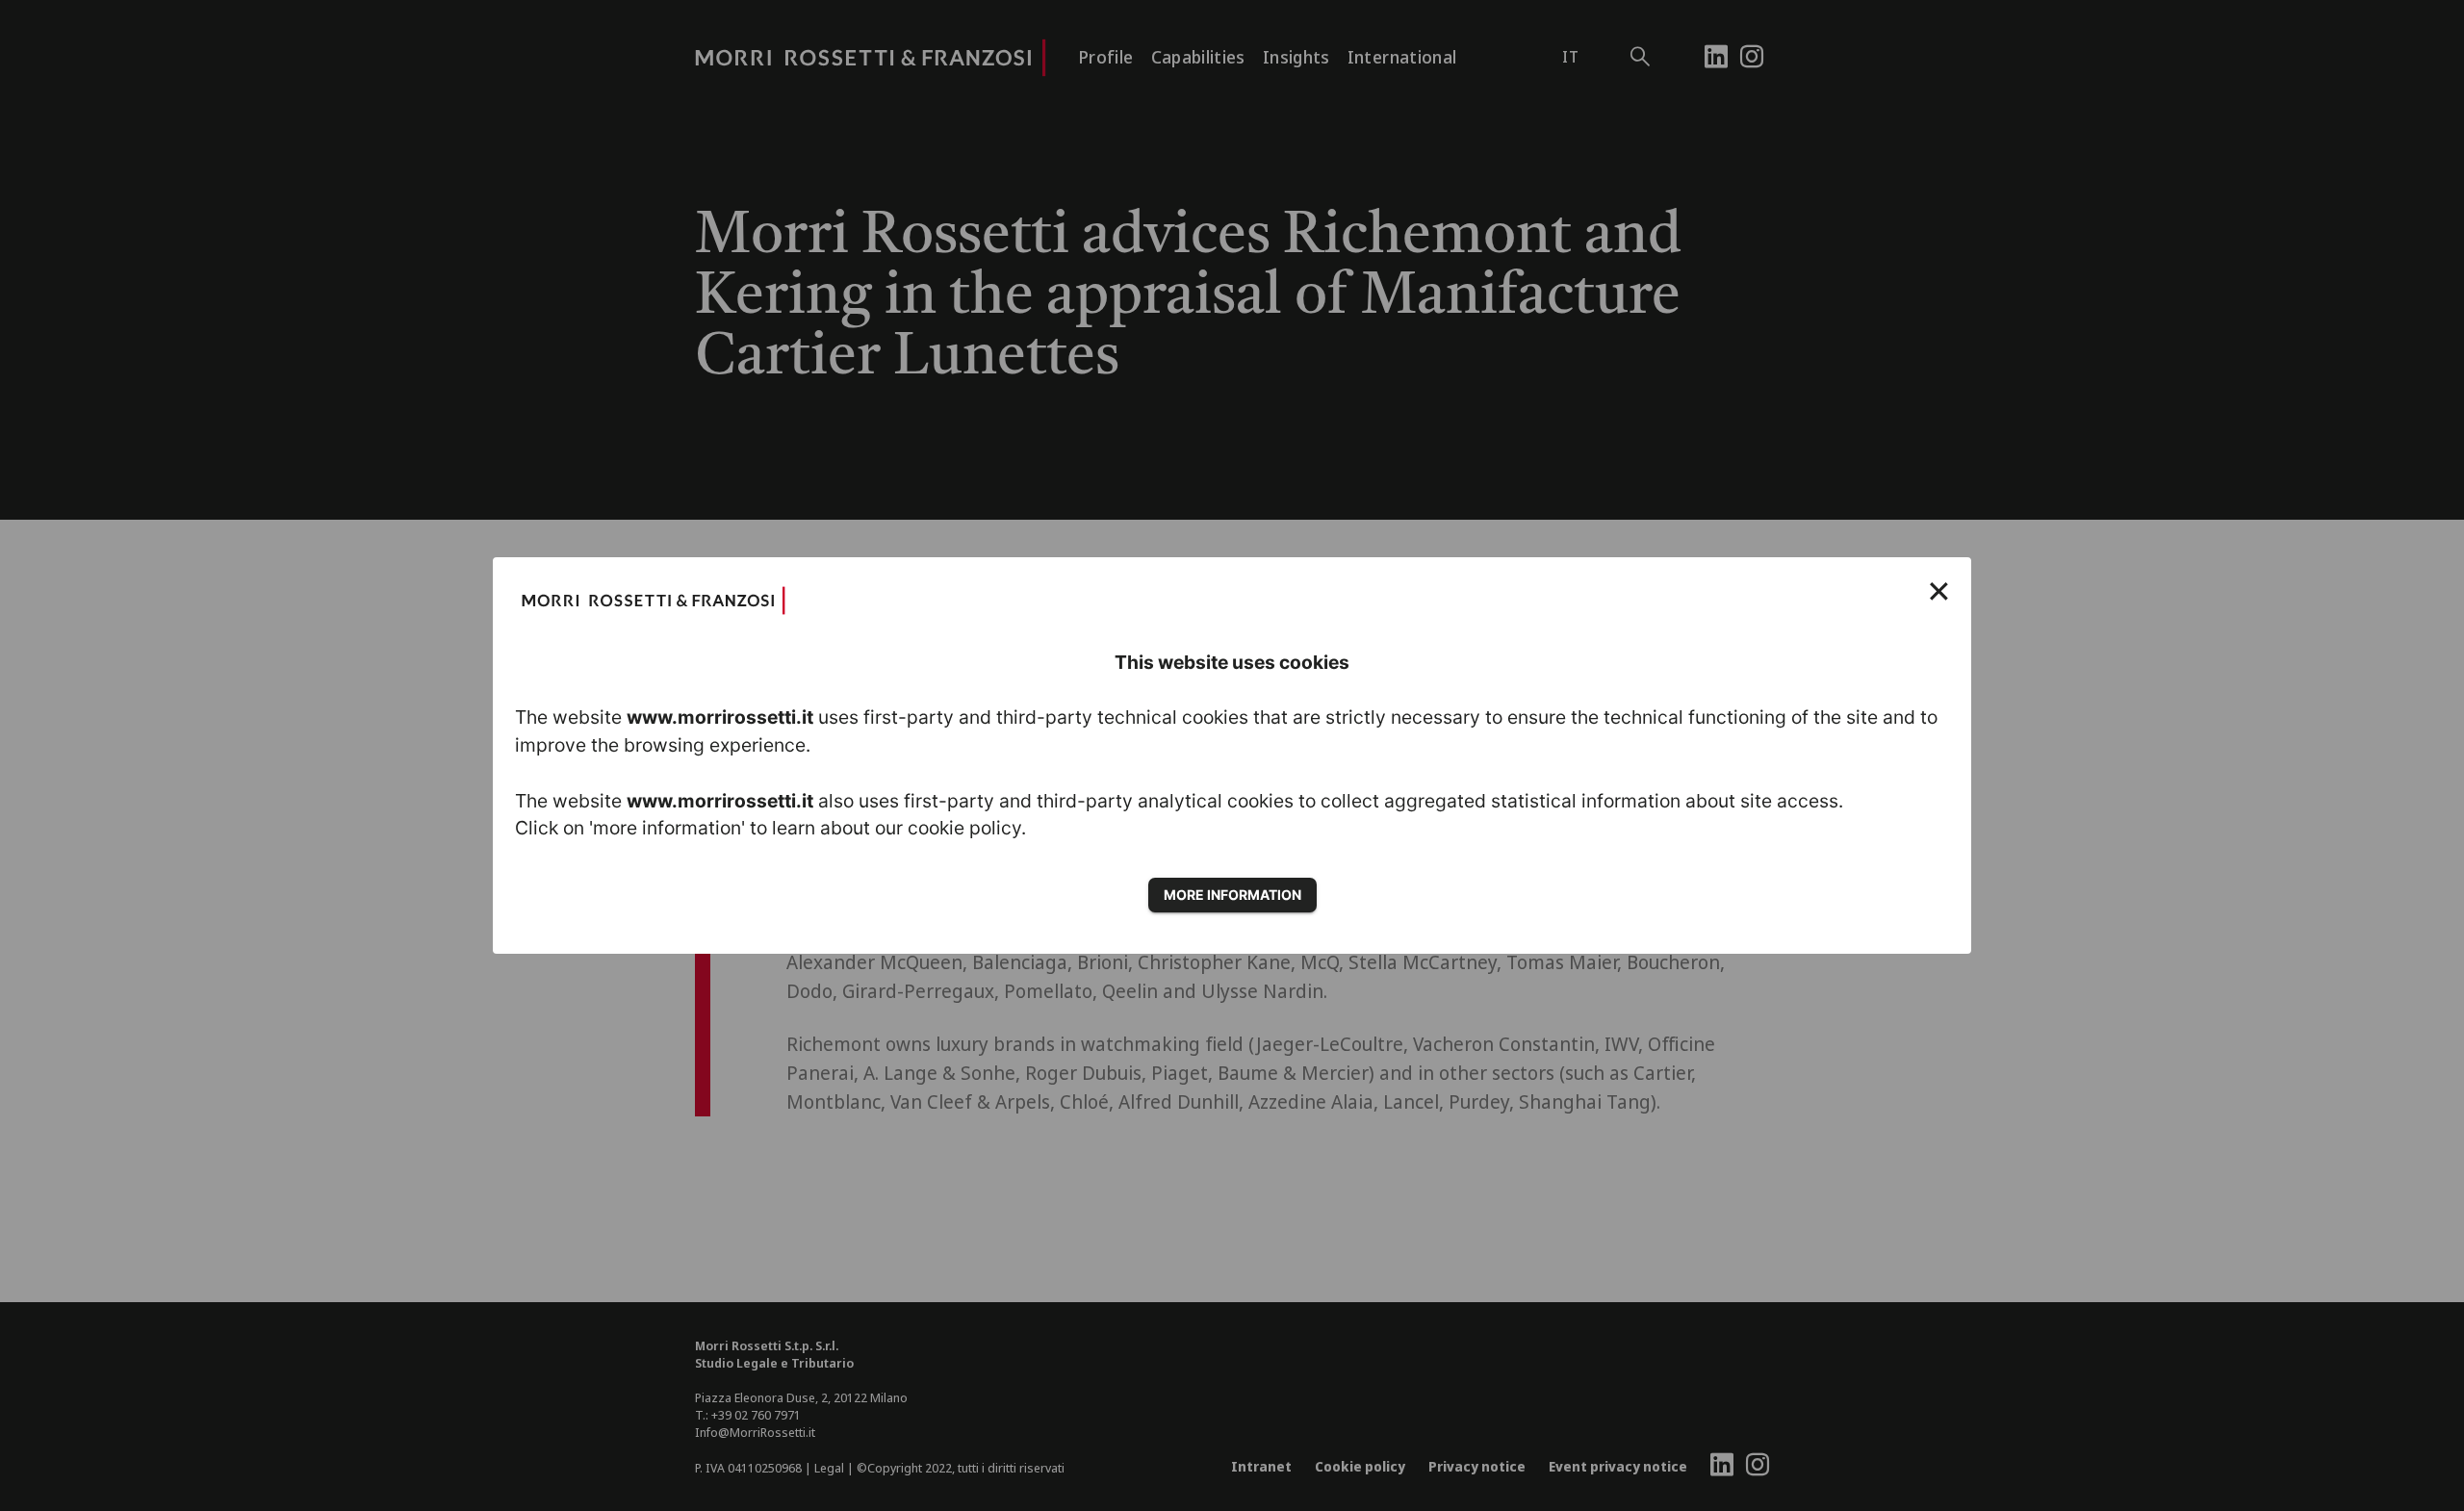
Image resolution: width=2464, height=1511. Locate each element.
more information (1232, 895)
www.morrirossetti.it (720, 717)
